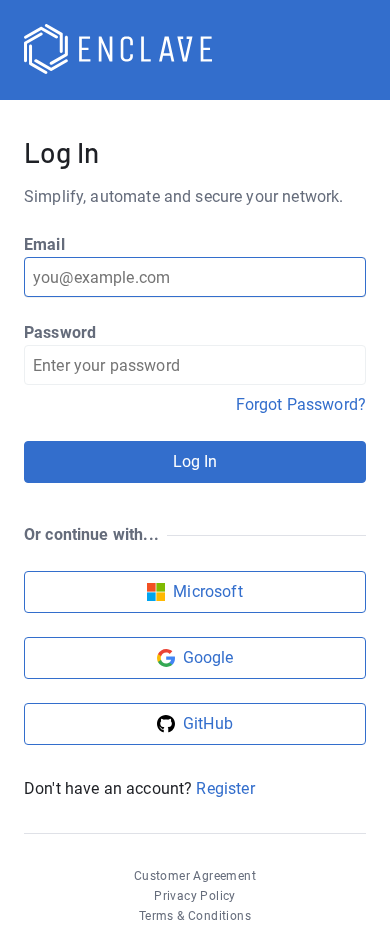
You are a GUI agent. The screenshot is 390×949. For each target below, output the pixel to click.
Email (44, 244)
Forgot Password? (301, 404)
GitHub (208, 723)
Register (225, 788)
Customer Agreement (195, 876)
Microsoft (207, 591)
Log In (195, 461)
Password (60, 332)
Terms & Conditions (195, 916)
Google (208, 657)
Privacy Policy (195, 896)
